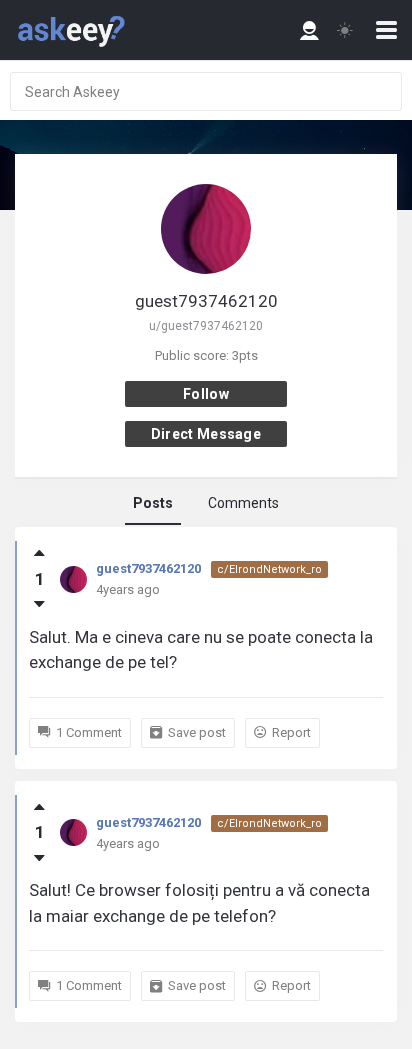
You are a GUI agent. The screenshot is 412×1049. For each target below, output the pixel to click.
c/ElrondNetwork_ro (269, 569)
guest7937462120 (148, 568)
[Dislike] (39, 604)
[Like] (39, 553)
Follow (206, 394)
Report (291, 732)
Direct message (206, 434)
